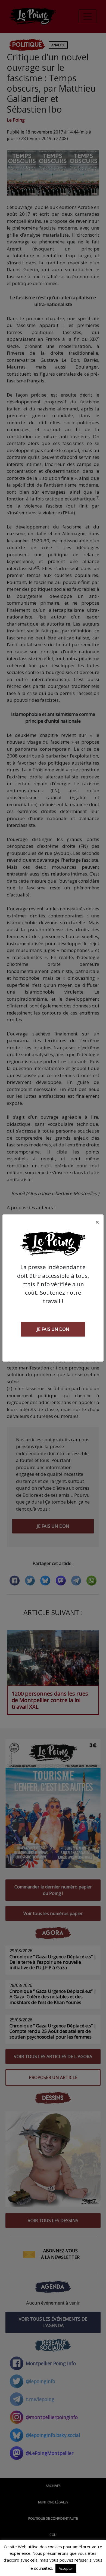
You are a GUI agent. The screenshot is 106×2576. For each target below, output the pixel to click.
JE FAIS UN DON (53, 1329)
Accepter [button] (66, 2568)
